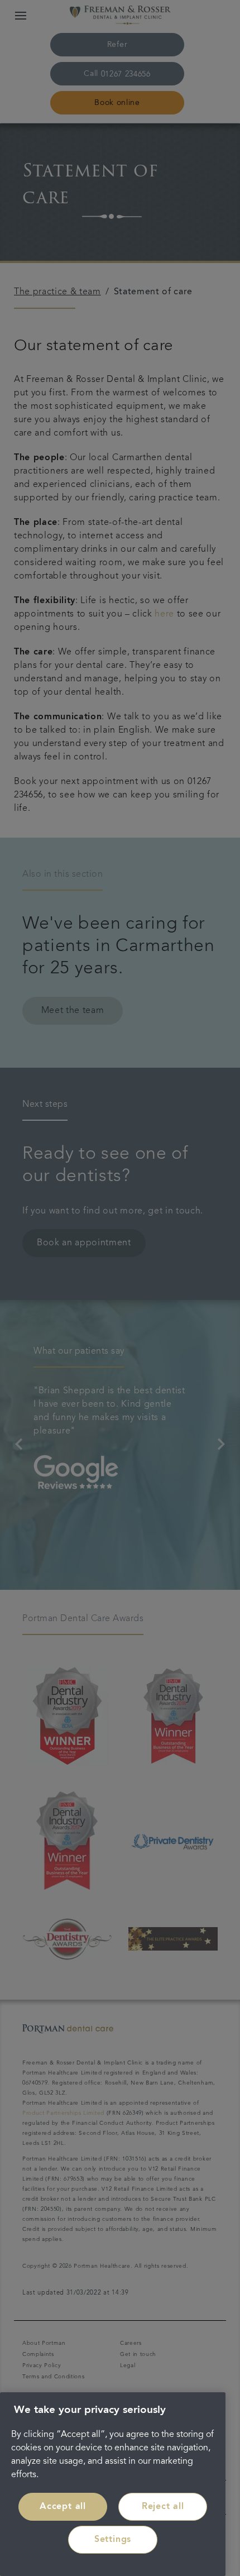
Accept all (63, 2507)
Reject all (163, 2507)
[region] (113, 2484)
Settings (113, 2540)
